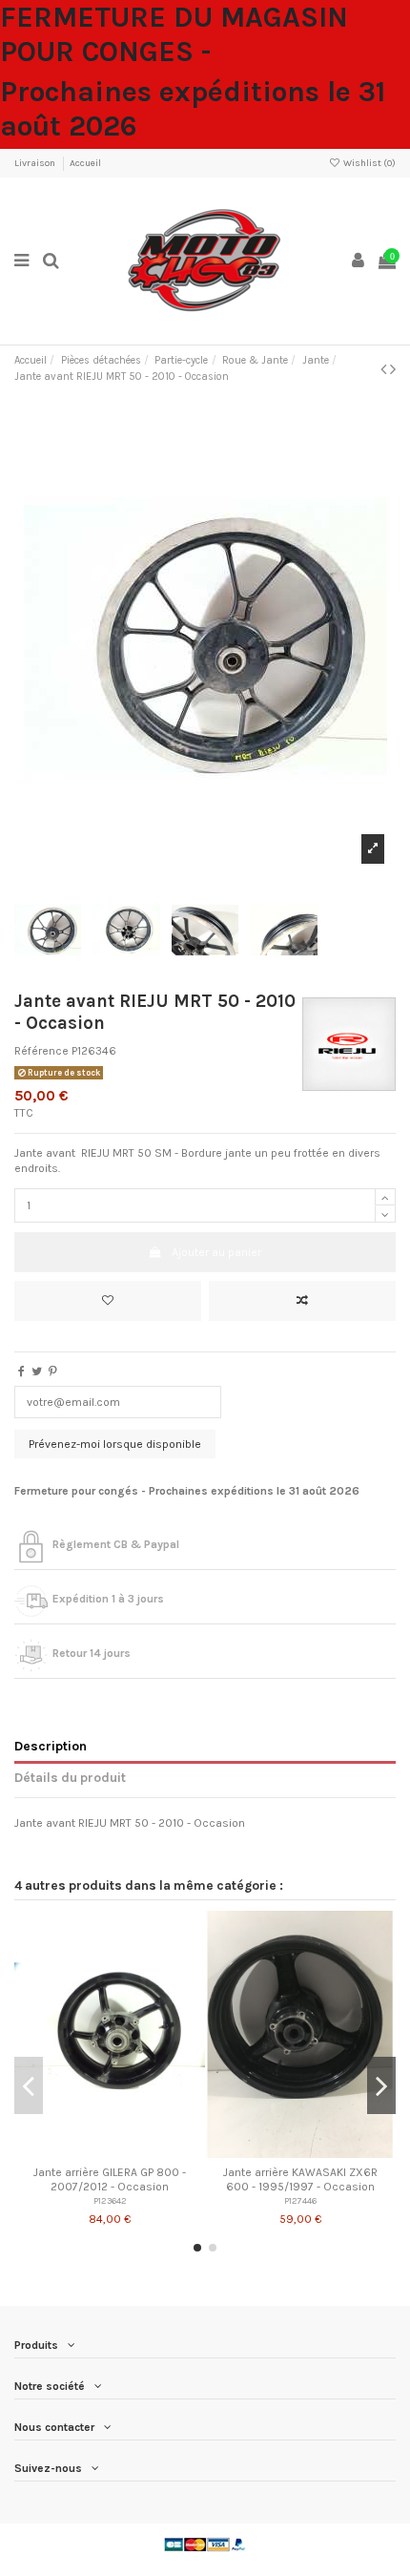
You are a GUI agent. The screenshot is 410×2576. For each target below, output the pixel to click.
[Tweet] (37, 1372)
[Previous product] (385, 369)
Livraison (36, 163)
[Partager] (21, 1372)
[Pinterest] (53, 1372)
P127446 (300, 2200)
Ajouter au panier (216, 1252)
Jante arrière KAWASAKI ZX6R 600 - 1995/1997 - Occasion (300, 2179)
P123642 (110, 2200)
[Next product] (393, 369)
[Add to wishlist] (108, 1301)
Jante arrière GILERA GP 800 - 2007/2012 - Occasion (110, 2179)
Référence (41, 1051)
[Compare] (110, 2152)
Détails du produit (70, 1777)
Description (51, 1746)
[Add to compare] (302, 1301)
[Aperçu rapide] (133, 2152)
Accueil (85, 163)
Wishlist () (369, 163)
